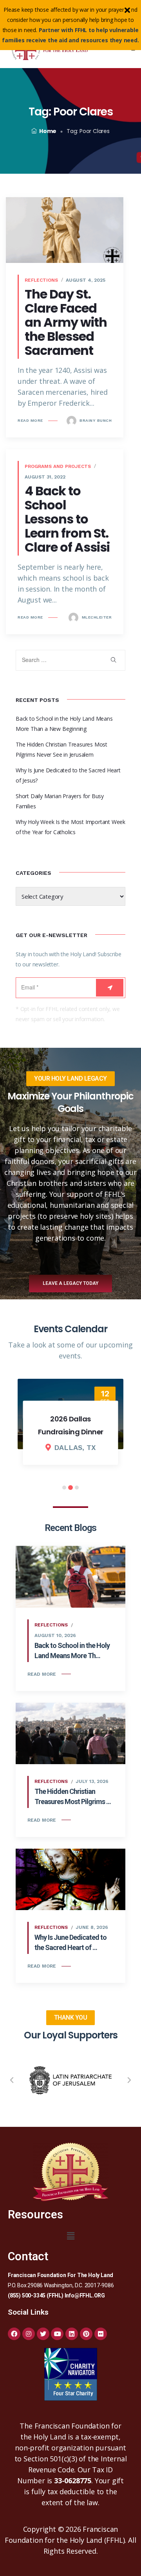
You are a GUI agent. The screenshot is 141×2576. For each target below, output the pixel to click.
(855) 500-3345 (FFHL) (36, 2295)
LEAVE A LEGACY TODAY (70, 1283)
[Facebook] (14, 2334)
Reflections (41, 280)
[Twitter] (43, 2334)
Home (48, 131)
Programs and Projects (58, 466)
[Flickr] (101, 2334)
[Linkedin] (72, 2334)
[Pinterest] (86, 2334)
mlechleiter (96, 617)
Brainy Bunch (95, 420)
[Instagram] (29, 2334)
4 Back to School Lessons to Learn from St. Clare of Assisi (67, 519)
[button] (12, 2080)
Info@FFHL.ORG (85, 2295)
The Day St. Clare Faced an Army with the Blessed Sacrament (66, 322)
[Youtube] (57, 2334)
